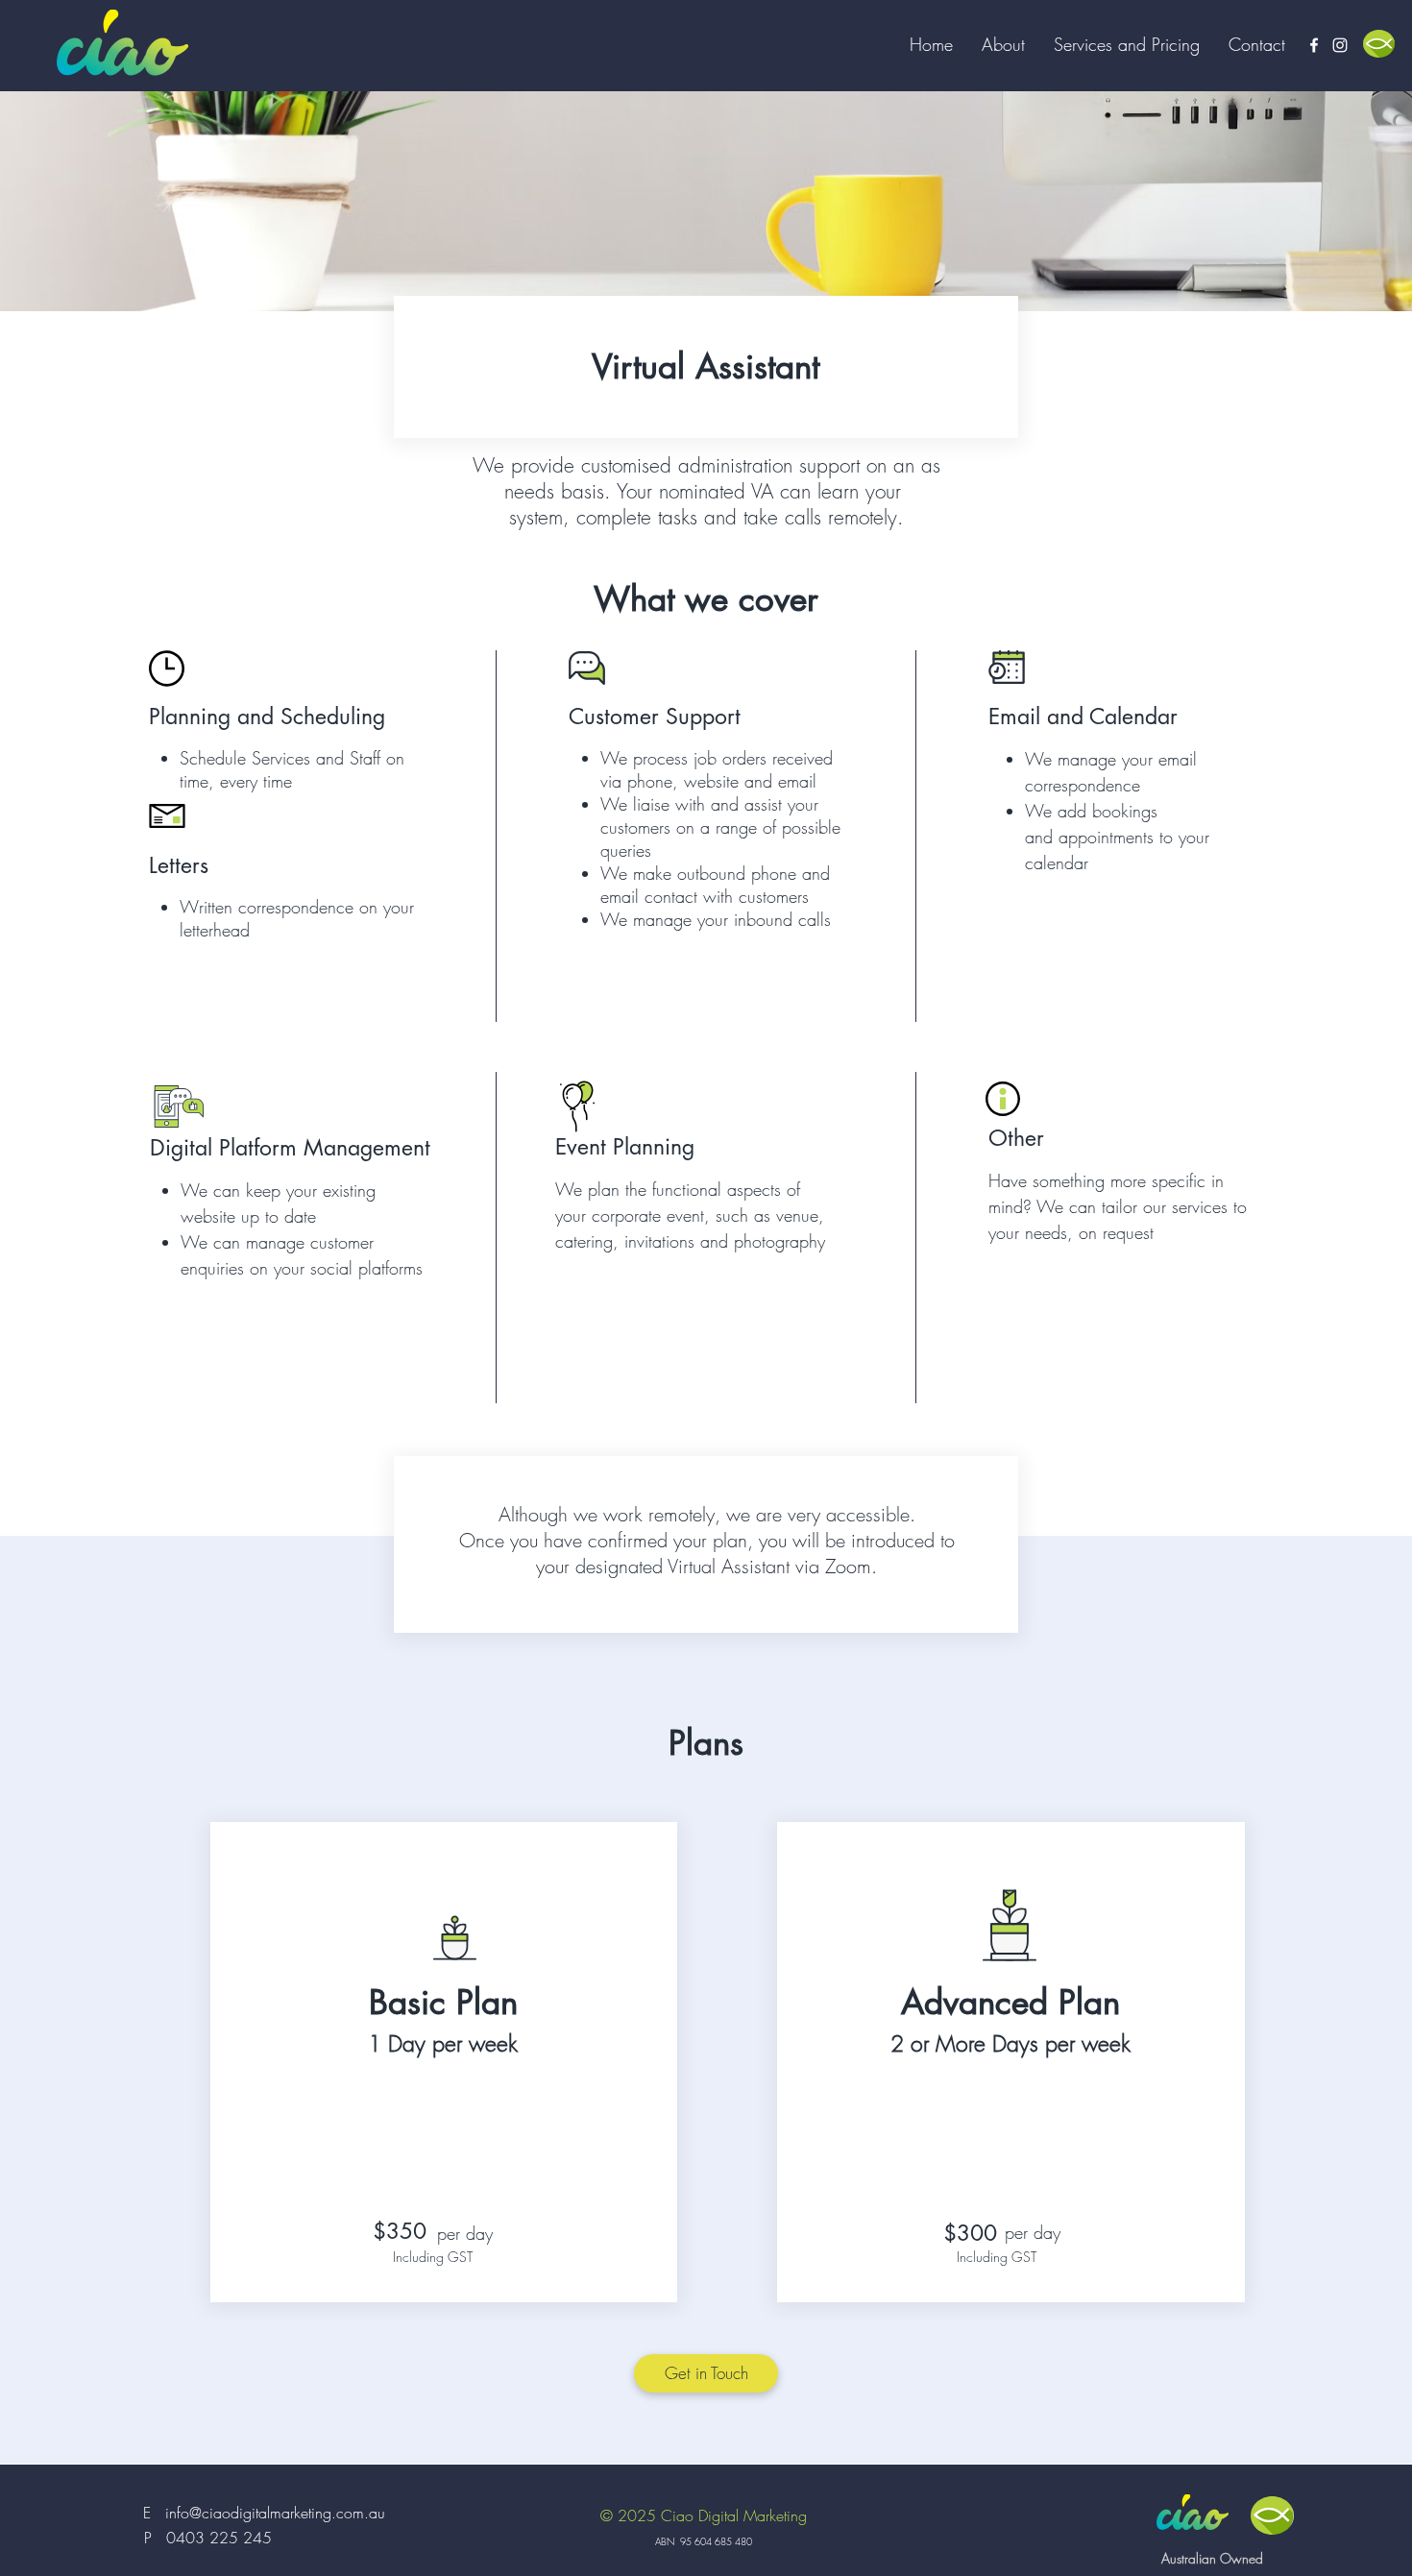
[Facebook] (1314, 45)
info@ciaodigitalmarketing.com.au (275, 2513)
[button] (1127, 44)
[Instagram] (1340, 45)
